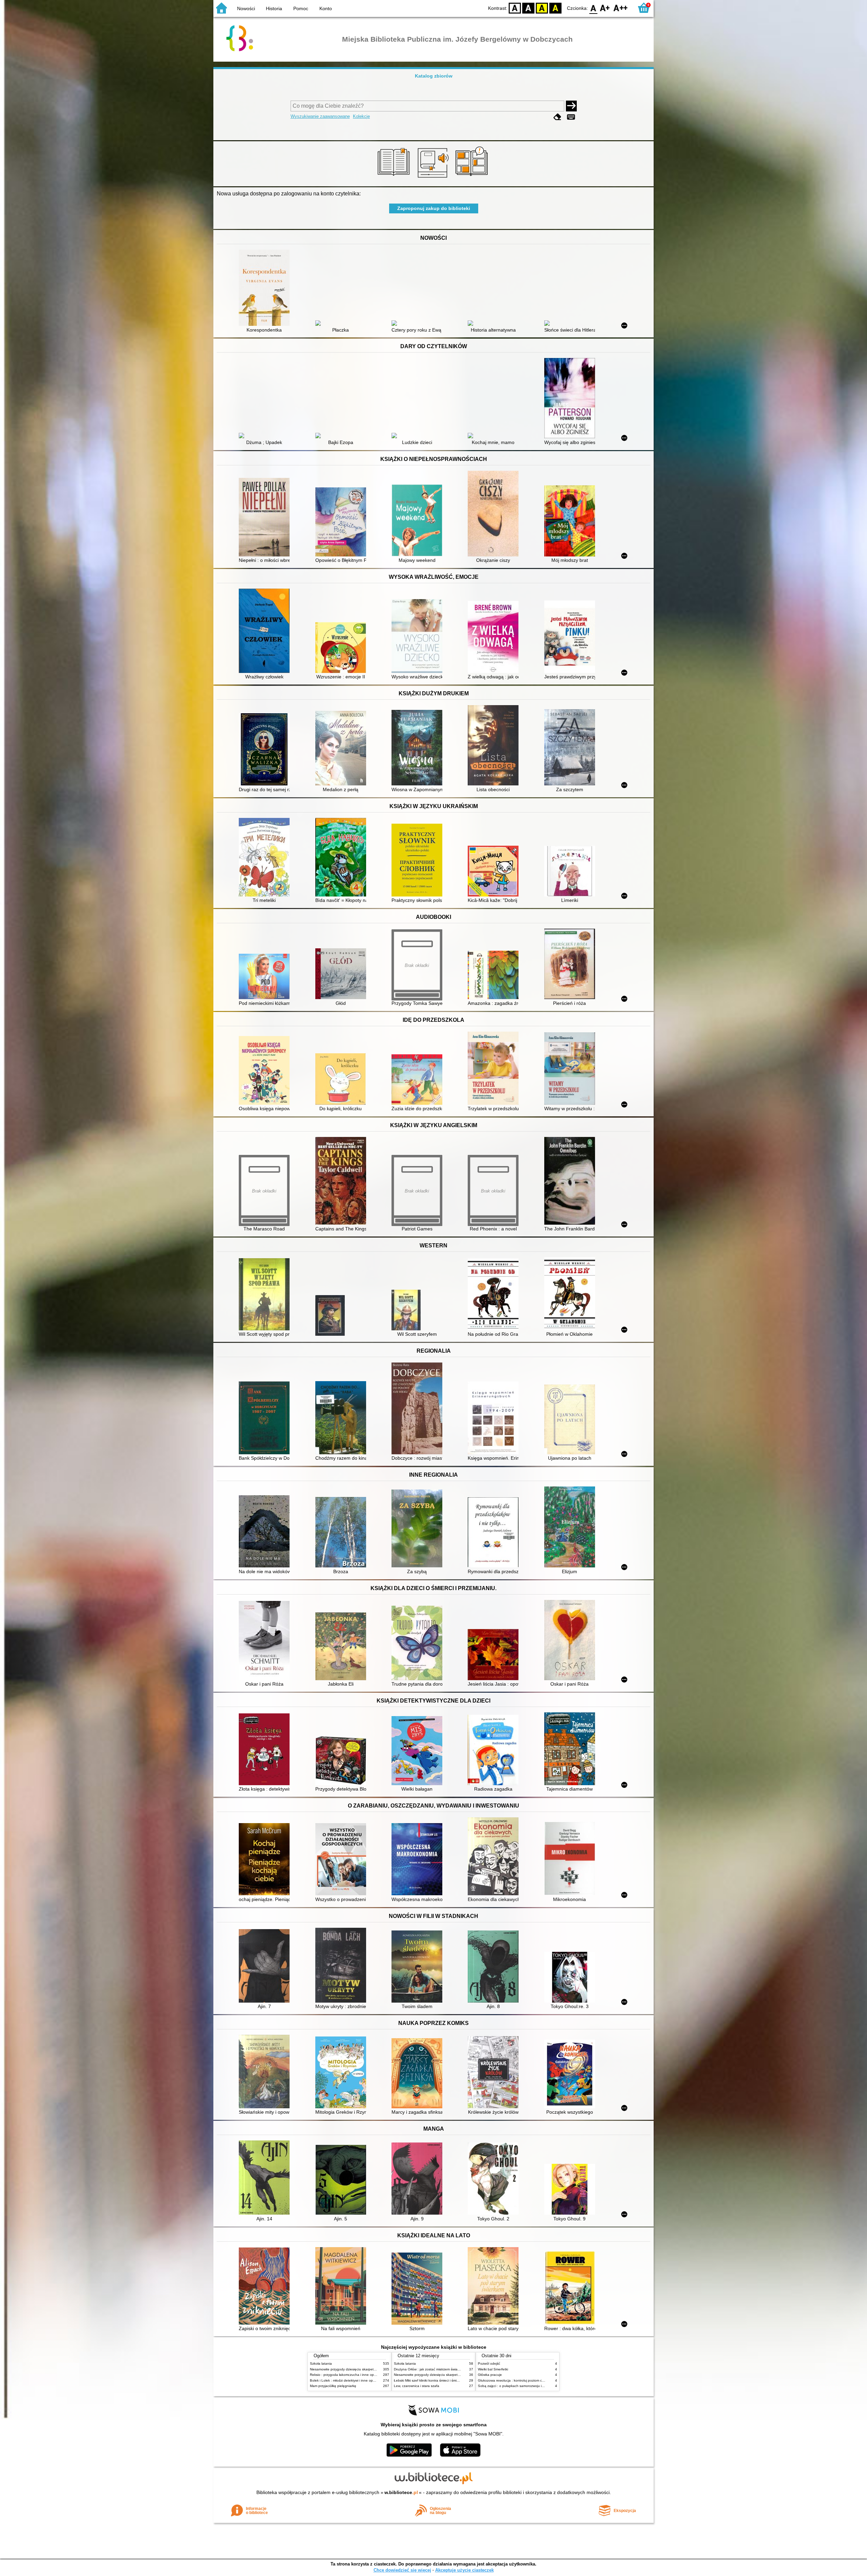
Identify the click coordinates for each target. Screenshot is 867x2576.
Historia (274, 8)
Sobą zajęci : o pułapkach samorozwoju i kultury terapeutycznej (527, 2386)
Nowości (246, 8)
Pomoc (301, 8)
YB (542, 8)
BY (555, 8)
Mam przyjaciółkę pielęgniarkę (333, 2386)
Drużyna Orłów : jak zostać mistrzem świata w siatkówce (437, 2369)
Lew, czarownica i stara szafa (417, 2386)
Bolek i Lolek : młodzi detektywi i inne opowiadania (349, 2380)
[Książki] (395, 178)
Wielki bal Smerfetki (493, 2369)
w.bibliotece (401, 2492)
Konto (326, 8)
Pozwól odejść (489, 2363)
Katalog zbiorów (434, 76)
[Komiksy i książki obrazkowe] (473, 178)
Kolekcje (361, 116)
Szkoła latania (321, 2363)
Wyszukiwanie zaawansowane (320, 116)
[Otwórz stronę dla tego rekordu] (266, 288)
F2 (621, 8)
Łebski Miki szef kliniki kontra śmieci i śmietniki (429, 2380)
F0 (594, 8)
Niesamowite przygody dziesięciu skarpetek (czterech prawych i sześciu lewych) (372, 2369)
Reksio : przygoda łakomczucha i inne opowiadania (350, 2375)
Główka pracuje (490, 2375)
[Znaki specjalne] (571, 117)
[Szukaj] (571, 106)
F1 (605, 8)
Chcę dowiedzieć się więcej (402, 2570)
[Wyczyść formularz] (557, 117)
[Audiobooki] (434, 178)
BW (528, 8)
